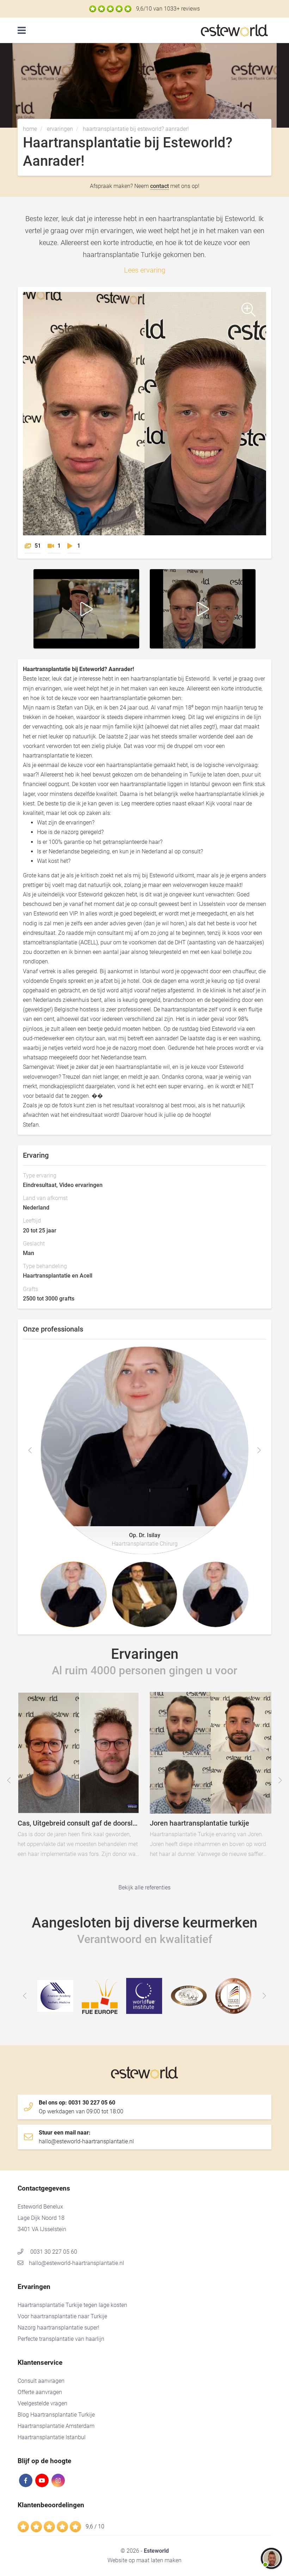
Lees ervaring (145, 270)
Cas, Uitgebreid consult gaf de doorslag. (120, 1794)
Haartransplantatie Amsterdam (56, 2426)
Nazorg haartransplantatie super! (59, 2328)
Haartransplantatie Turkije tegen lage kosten (72, 2305)
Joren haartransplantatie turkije (252, 1794)
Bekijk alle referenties (144, 1887)
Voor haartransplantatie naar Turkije (62, 2316)
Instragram (58, 2480)
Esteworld (236, 31)
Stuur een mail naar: (86, 2137)
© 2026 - (145, 2551)
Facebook (26, 2480)
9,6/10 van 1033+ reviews (168, 9)
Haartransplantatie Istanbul (52, 2437)
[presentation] (30, 1450)
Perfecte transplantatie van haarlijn (61, 2339)
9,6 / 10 (95, 2526)
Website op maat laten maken (144, 2560)
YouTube (42, 2480)
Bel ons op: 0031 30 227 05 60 (81, 2107)
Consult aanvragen (41, 2381)
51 (38, 546)
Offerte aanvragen (40, 2392)
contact (159, 186)
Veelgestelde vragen (42, 2403)
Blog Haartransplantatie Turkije (56, 2415)
